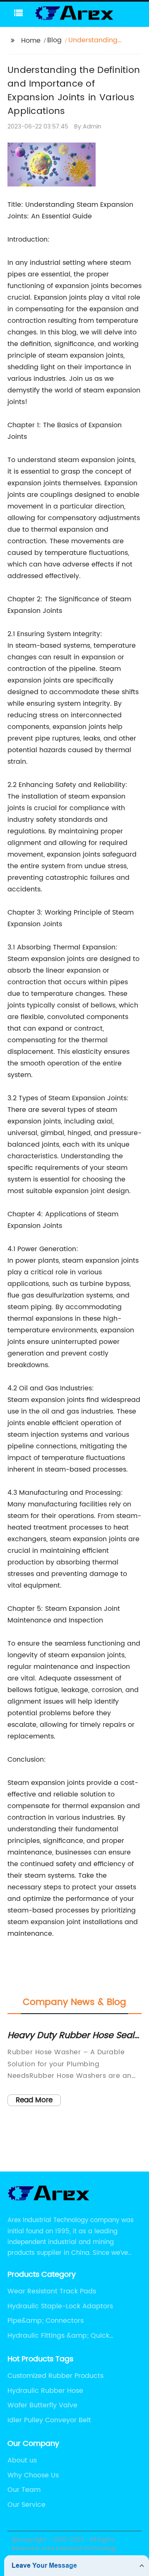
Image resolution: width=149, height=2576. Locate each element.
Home (31, 41)
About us (22, 2460)
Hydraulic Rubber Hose (45, 2391)
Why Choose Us (33, 2475)
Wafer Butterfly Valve (42, 2405)
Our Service (26, 2505)
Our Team (24, 2490)
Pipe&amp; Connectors (46, 2321)
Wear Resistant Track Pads (52, 2291)
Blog (54, 40)
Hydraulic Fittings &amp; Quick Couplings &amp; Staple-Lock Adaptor (71, 2336)
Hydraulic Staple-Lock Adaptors (60, 2306)
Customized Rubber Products (55, 2376)
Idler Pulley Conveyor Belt (49, 2420)
